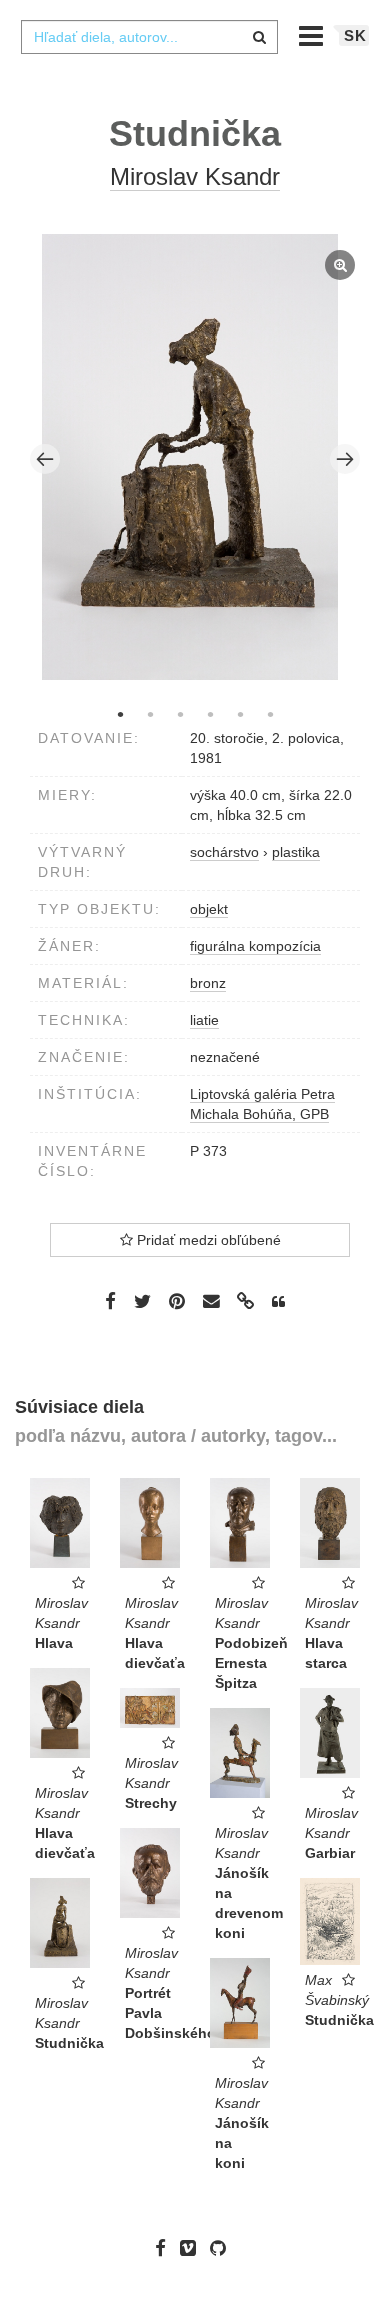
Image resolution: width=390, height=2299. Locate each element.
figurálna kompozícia (255, 946)
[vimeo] (193, 2248)
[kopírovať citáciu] (278, 1302)
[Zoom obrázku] (190, 457)
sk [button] (355, 35)
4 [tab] (210, 714)
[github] (223, 2248)
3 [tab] (180, 714)
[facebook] (165, 2248)
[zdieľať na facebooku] (110, 1300)
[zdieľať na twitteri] (142, 1300)
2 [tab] (150, 714)
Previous (45, 459)
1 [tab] (120, 714)
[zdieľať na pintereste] (177, 1300)
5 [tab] (240, 714)
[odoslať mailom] (211, 1301)
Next (345, 459)
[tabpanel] (195, 459)
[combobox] (149, 37)
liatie (204, 1020)
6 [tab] (270, 714)
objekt (209, 909)
